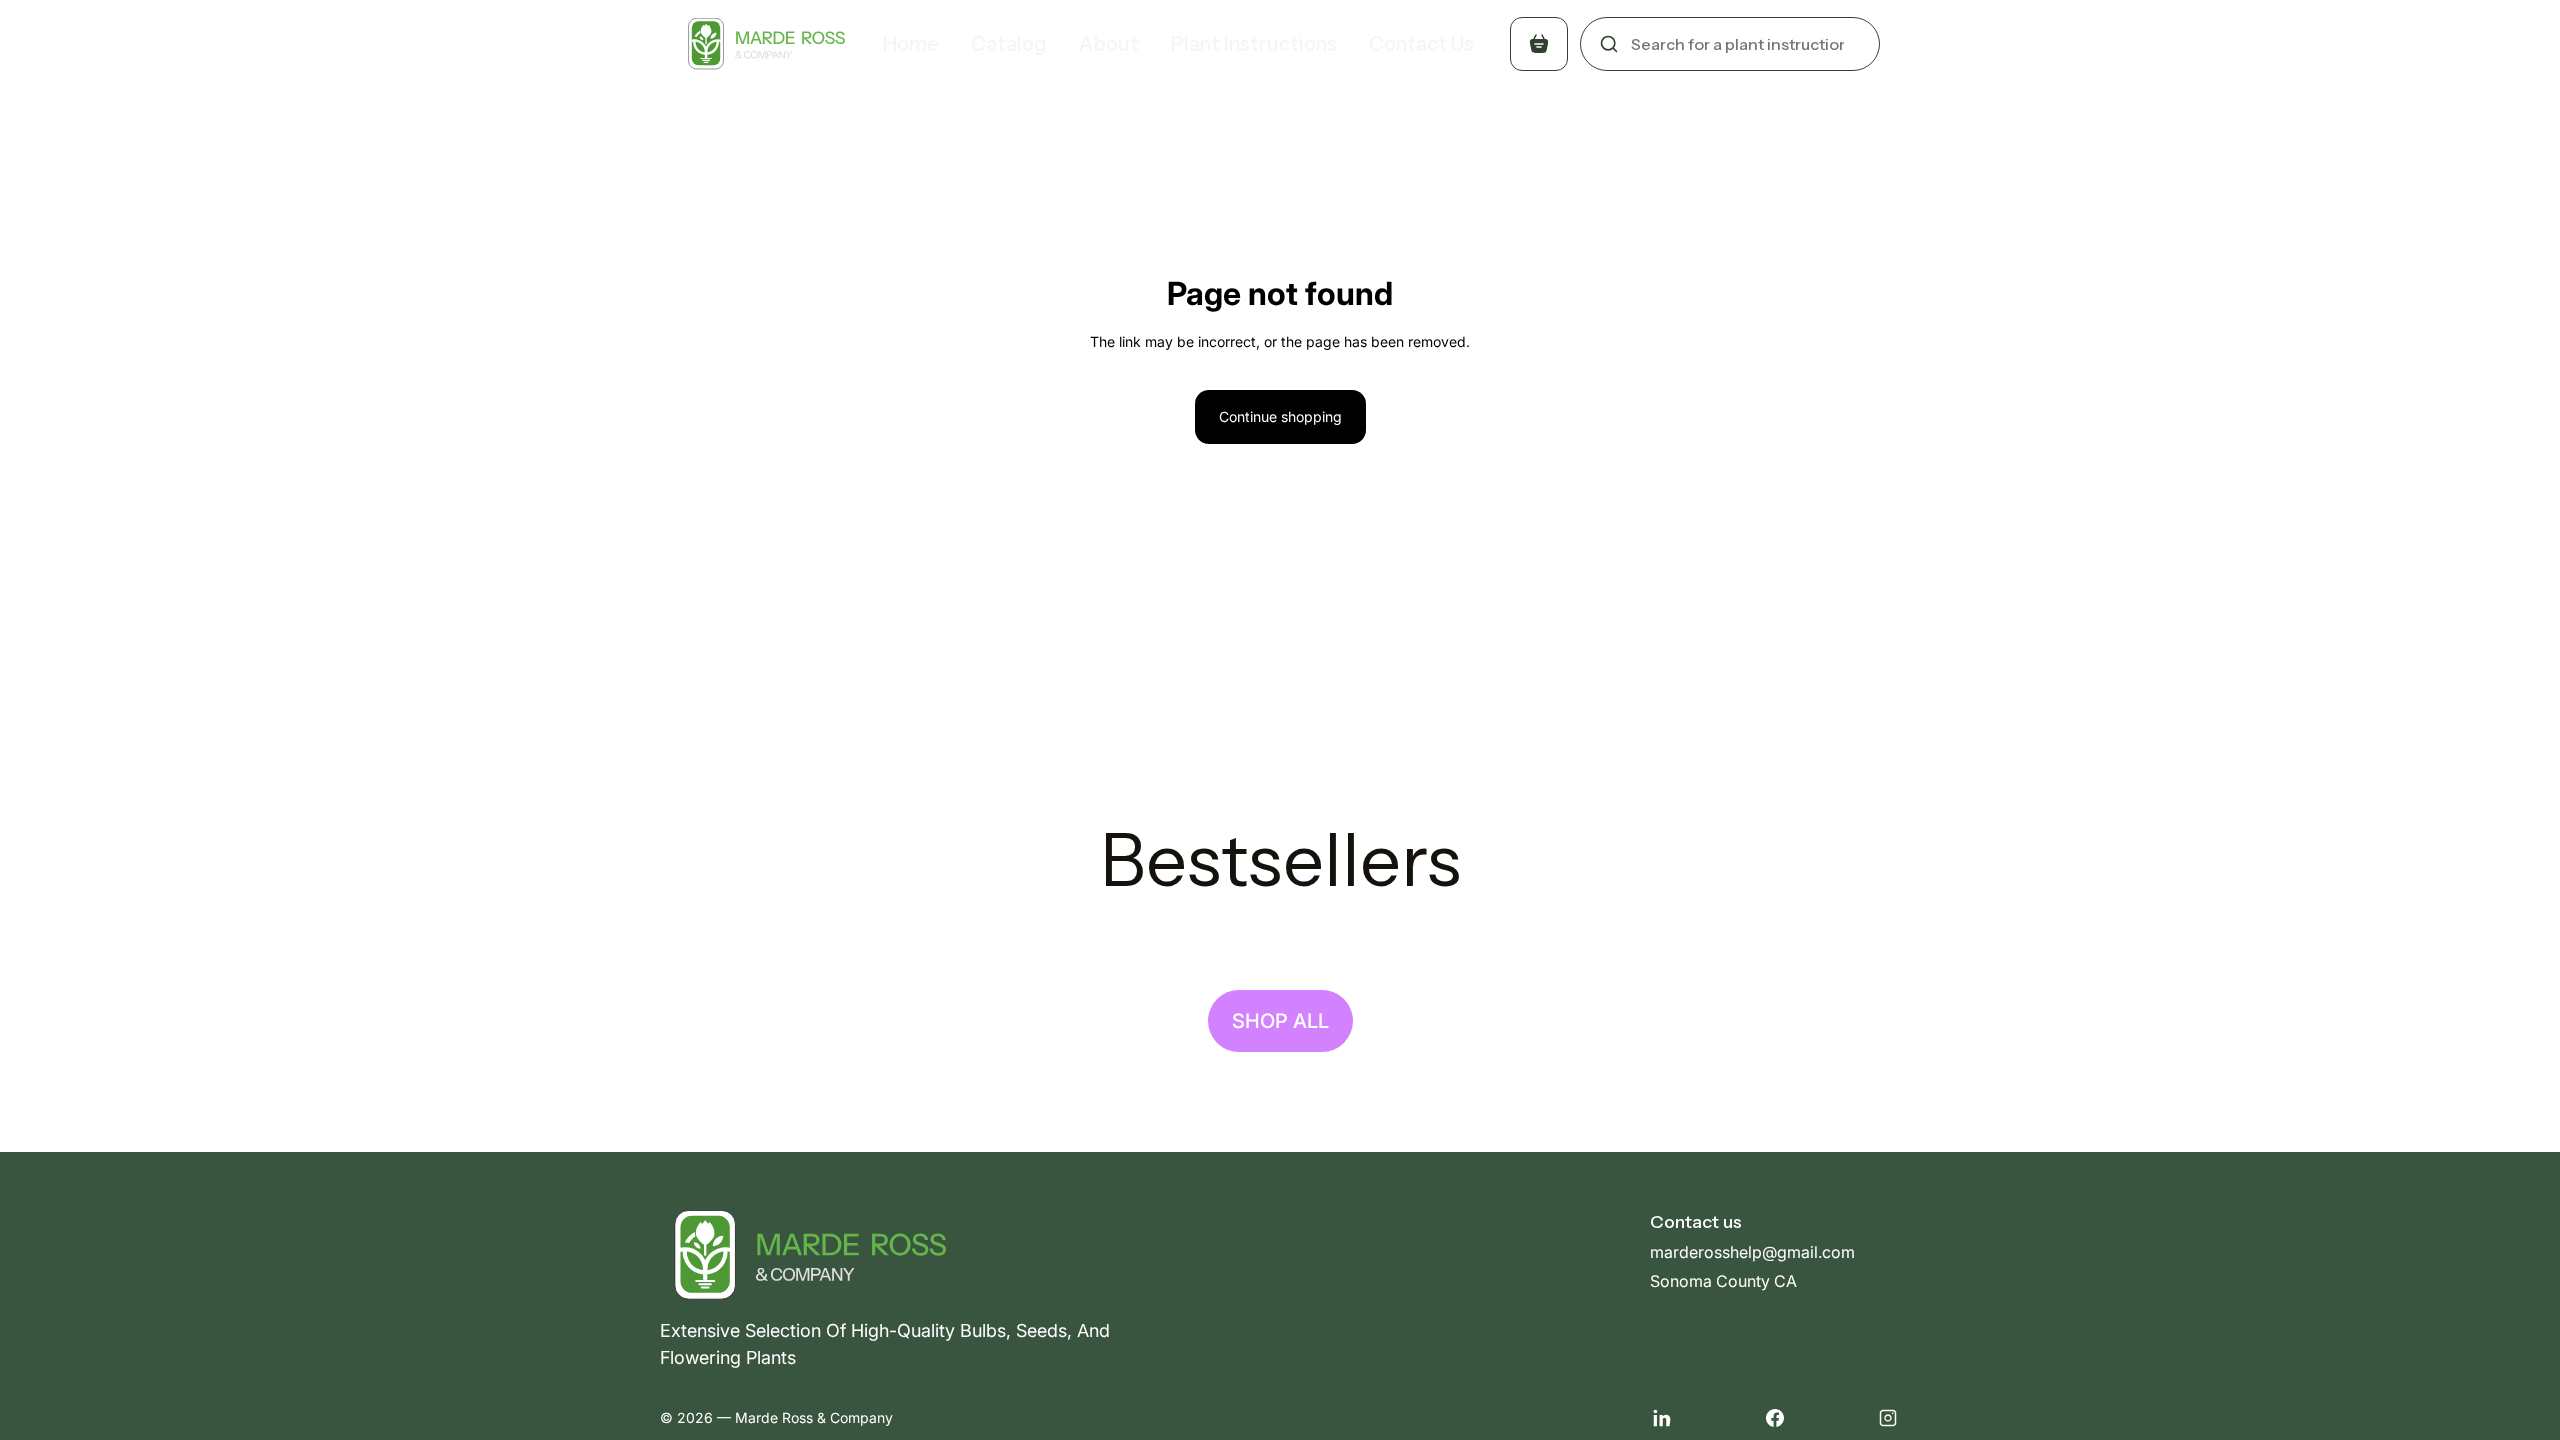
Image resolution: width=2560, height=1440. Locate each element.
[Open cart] (1539, 44)
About (1109, 44)
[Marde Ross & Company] (763, 44)
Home (911, 44)
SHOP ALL (1280, 1021)
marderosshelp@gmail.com (1752, 1252)
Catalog (1009, 44)
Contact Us (1421, 44)
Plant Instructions (1254, 44)
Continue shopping (1280, 416)
